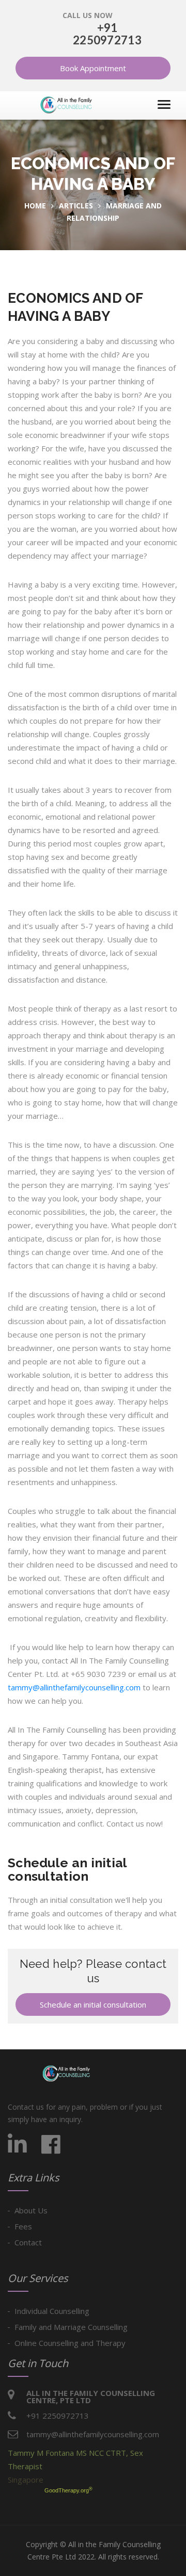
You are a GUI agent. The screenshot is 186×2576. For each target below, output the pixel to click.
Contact (28, 2242)
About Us (31, 2210)
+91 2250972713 (107, 34)
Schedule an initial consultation (93, 2004)
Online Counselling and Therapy (70, 2343)
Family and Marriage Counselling (71, 2327)
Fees (23, 2226)
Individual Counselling (52, 2311)
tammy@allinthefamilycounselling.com (74, 1687)
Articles (76, 206)
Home (35, 206)
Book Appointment (93, 68)
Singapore (26, 2480)
